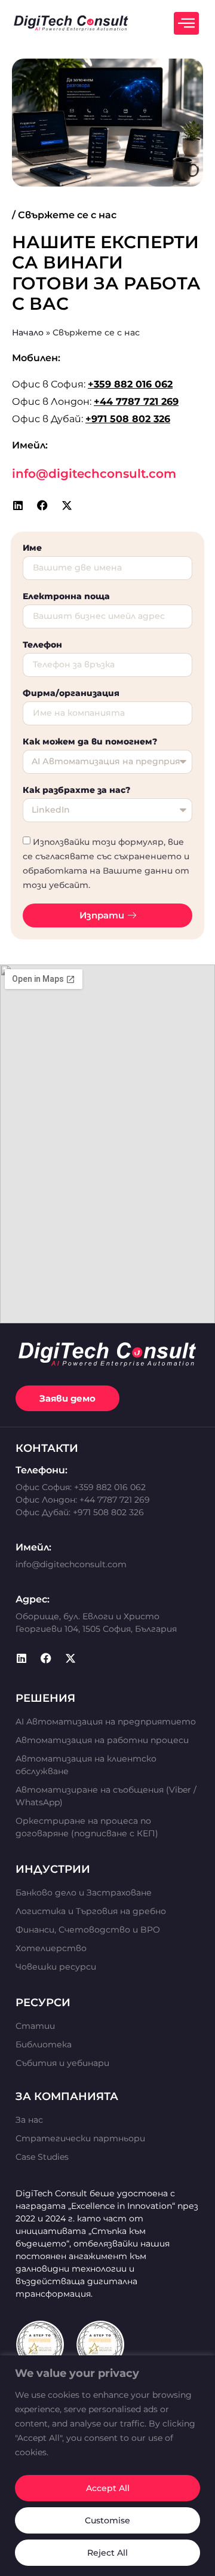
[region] (107, 2466)
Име (32, 548)
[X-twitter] (67, 505)
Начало (28, 332)
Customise (107, 2520)
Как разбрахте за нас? (76, 790)
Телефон (42, 645)
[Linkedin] (18, 505)
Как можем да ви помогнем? (90, 742)
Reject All (107, 2553)
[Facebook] (42, 505)
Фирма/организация (71, 694)
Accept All (108, 2488)
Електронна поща (66, 597)
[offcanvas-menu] (186, 23)
